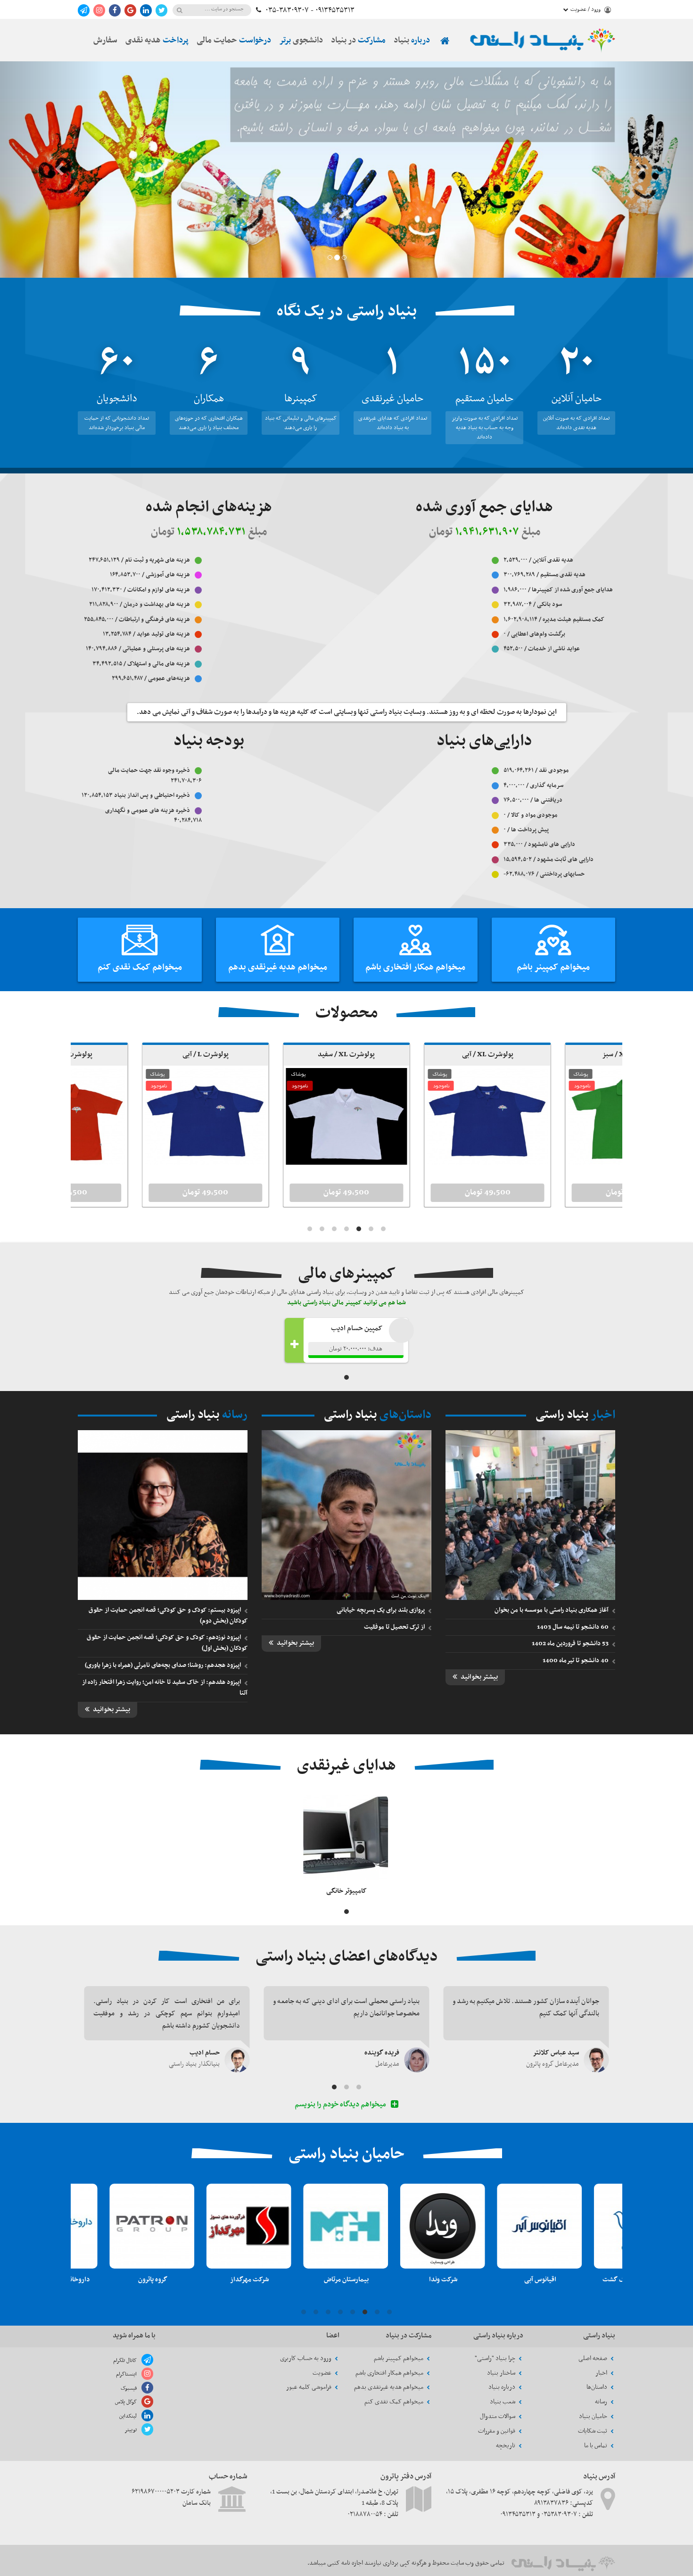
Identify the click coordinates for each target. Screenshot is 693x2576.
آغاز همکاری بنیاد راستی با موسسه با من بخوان (552, 1610)
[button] (52, 170)
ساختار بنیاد (502, 2373)
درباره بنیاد (503, 2387)
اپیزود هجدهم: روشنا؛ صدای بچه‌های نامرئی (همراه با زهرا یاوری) (163, 1665)
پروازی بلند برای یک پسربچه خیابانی (381, 1610)
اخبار (602, 2373)
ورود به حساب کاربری (306, 2358)
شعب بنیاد (503, 2402)
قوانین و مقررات (497, 2431)
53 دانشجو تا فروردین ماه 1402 (570, 1644)
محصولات (346, 1013)
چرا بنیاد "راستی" (496, 2358)
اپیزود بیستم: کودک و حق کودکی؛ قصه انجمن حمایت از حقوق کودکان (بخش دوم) (168, 1615)
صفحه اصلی (594, 2358)
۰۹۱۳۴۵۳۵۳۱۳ (335, 10)
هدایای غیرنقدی (346, 1766)
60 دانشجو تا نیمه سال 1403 (573, 1627)
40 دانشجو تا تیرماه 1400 (576, 1661)
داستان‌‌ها (598, 2387)
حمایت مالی (234, 41)
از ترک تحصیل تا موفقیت (394, 1627)
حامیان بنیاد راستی (346, 2154)
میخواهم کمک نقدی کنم (140, 967)
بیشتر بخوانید (478, 1677)
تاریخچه (506, 2446)
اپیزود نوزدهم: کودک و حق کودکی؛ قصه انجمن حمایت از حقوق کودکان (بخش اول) (167, 1643)
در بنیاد (358, 41)
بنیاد (412, 41)
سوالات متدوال (498, 2416)
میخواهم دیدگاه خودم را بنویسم (341, 2105)
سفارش (105, 41)
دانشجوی (301, 41)
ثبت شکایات (593, 2431)
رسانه (602, 2402)
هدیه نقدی (157, 41)
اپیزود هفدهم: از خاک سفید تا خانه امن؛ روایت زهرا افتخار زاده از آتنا (165, 1688)
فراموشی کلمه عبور (309, 2387)
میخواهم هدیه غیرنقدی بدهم (278, 967)
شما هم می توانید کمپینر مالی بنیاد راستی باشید (346, 1303)
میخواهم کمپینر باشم (553, 967)
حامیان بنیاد (594, 2416)
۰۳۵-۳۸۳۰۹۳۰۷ (287, 10)
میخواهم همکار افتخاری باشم (415, 967)
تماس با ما (596, 2446)
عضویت (323, 2373)
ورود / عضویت (586, 9)
